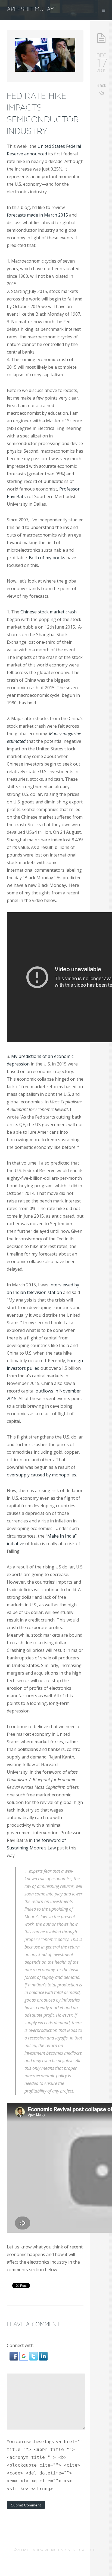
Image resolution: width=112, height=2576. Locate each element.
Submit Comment (26, 2505)
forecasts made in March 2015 (37, 215)
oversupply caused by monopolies (41, 1475)
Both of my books (47, 558)
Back (101, 85)
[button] (14, 2359)
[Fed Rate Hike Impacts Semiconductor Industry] (45, 70)
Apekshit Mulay (30, 9)
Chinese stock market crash (49, 612)
